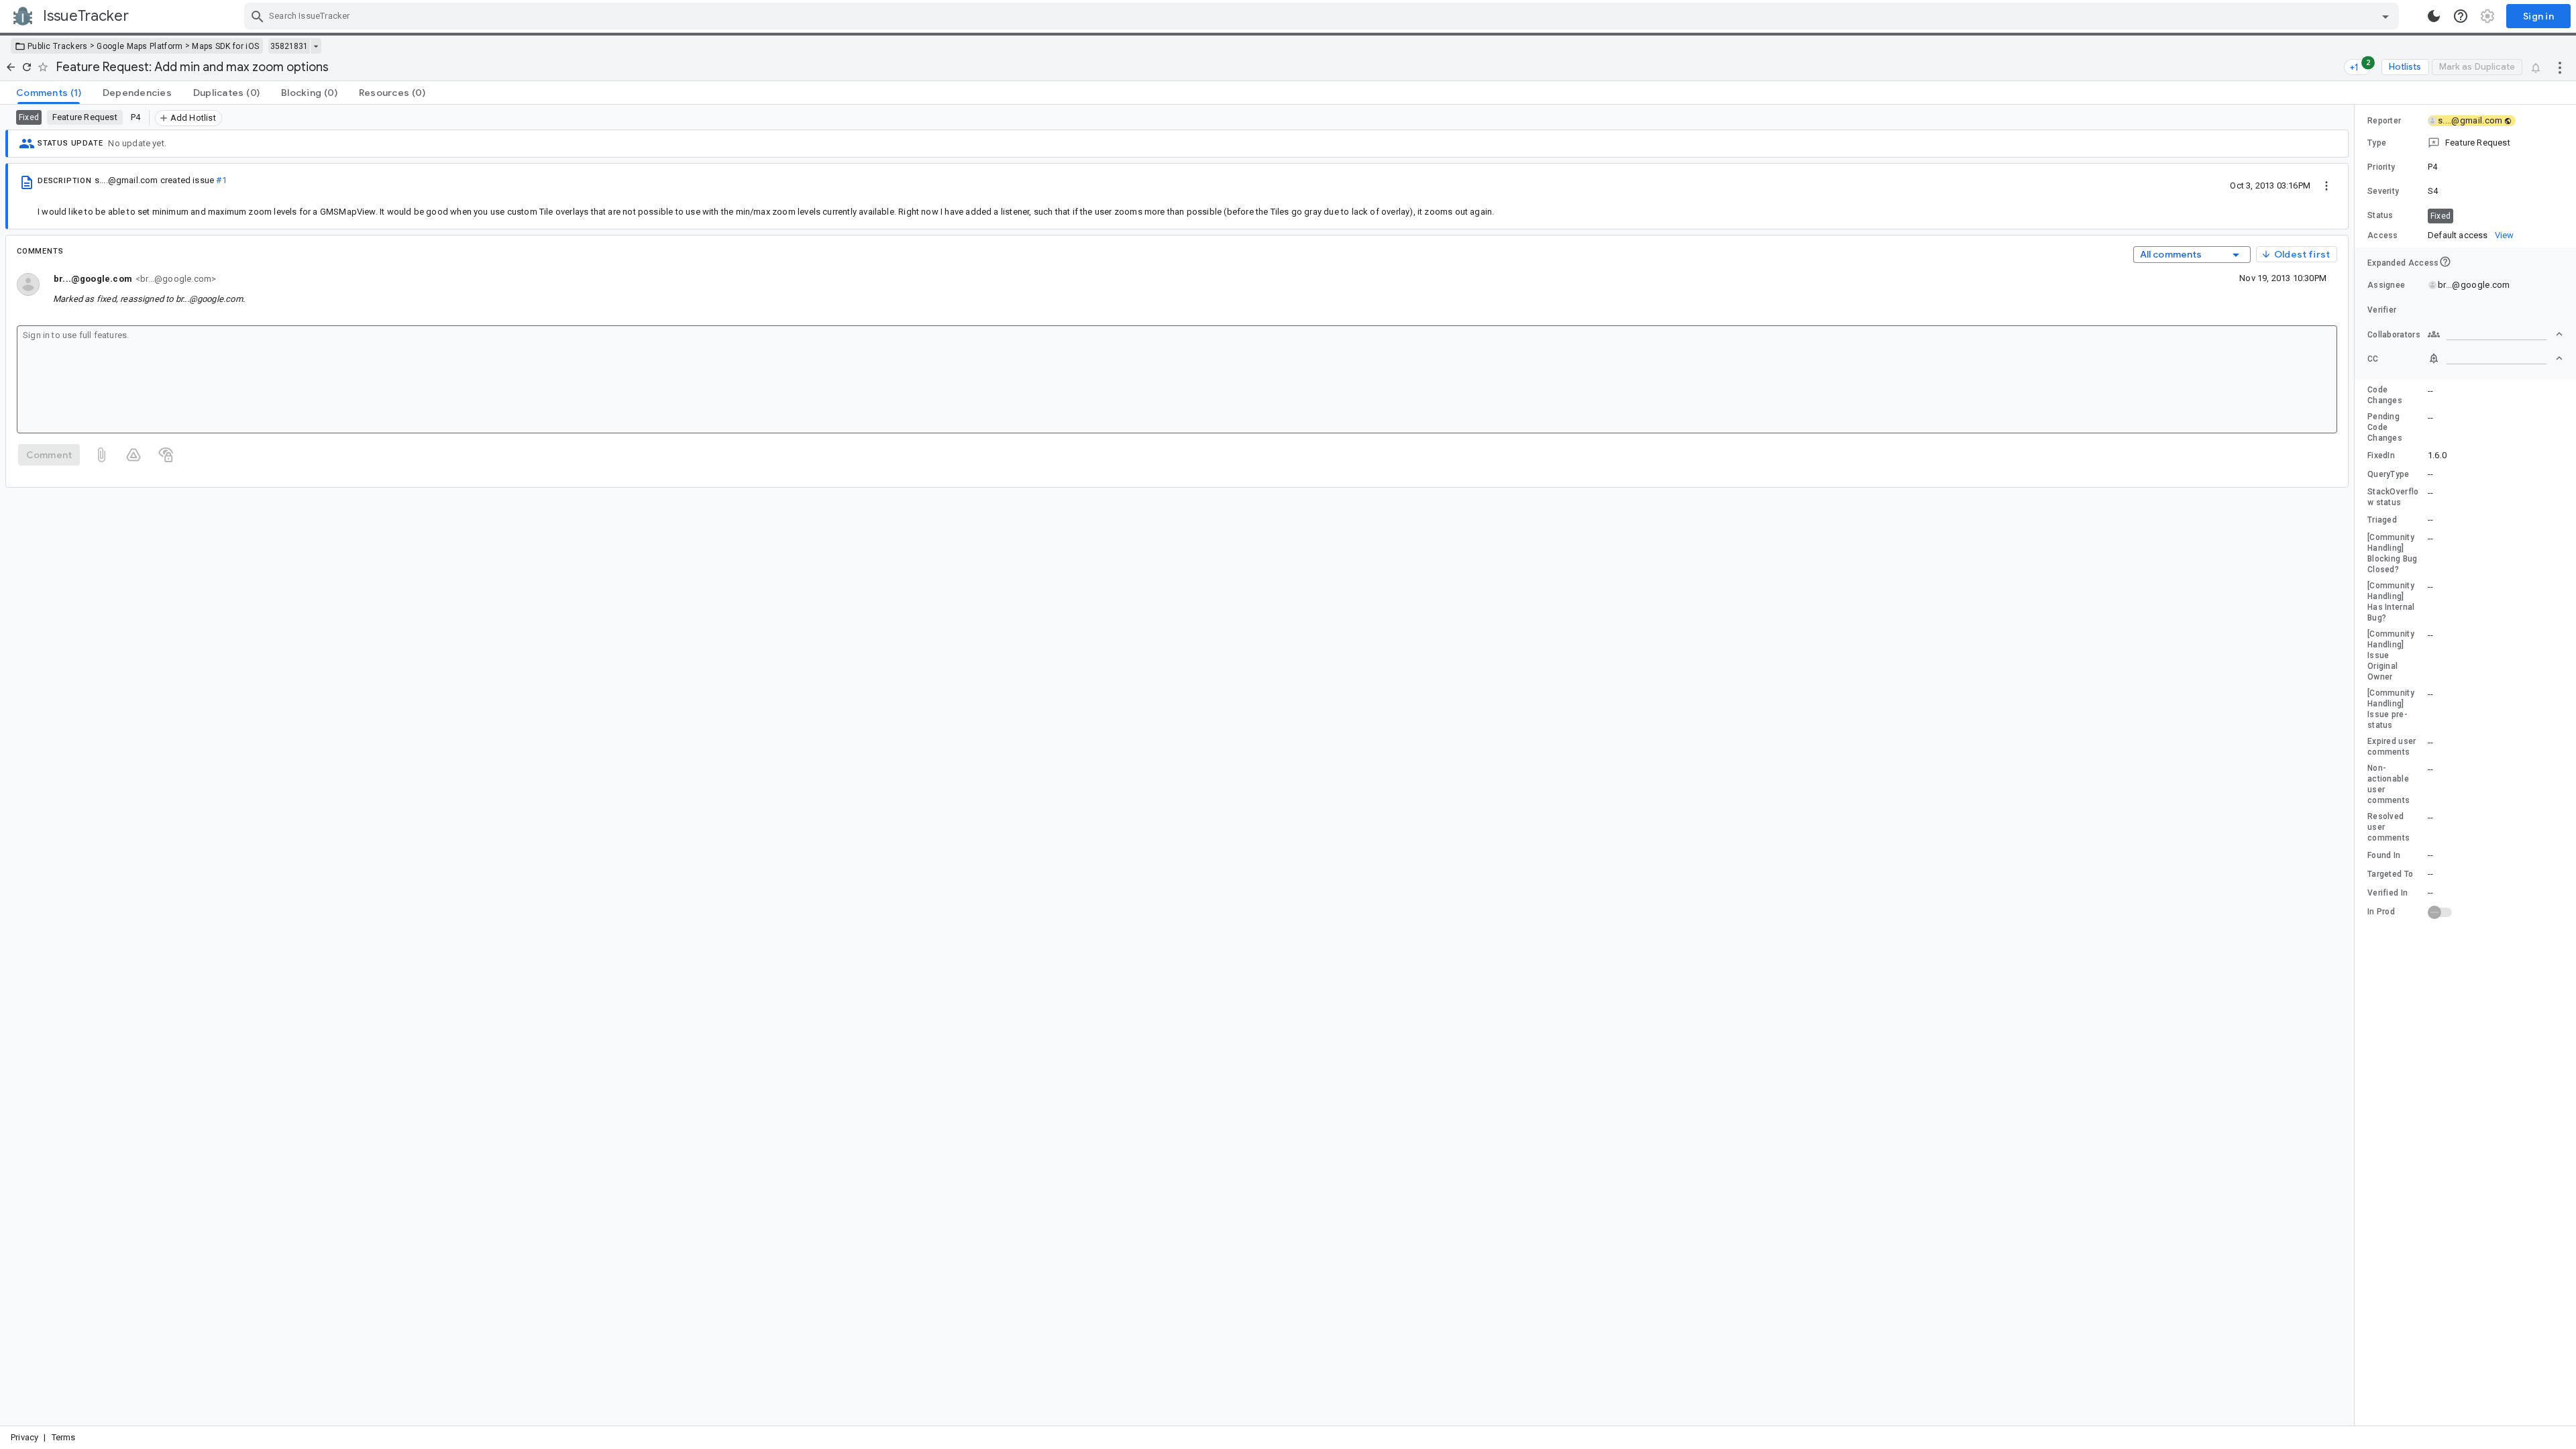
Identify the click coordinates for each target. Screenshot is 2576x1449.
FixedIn (2381, 455)
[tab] (49, 93)
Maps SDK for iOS (225, 46)
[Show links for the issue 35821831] (316, 46)
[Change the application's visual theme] (2434, 16)
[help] (2461, 16)
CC (2373, 359)
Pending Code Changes (2385, 427)
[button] (2465, 143)
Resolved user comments (2389, 827)
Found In (2384, 855)
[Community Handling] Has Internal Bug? (2391, 602)
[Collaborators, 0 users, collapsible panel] (2495, 334)
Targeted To (2390, 874)
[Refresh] (27, 67)
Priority (2381, 167)
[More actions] (2560, 67)
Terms (64, 1437)
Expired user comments (2392, 747)
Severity (2383, 191)
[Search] (258, 16)
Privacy (24, 1437)
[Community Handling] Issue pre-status (2391, 709)
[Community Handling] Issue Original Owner (2391, 655)
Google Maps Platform (140, 46)
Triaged (2382, 520)
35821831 (289, 46)
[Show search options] (2385, 16)
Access (2383, 235)
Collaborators (2394, 335)
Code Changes (2385, 395)
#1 (221, 180)
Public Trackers (58, 46)
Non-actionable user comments (2389, 784)
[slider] (2357, 765)
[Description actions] (2326, 185)
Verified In (2387, 893)
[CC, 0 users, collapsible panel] (2495, 358)
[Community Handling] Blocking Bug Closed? (2393, 553)
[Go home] (11, 67)
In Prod (2381, 912)
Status (2380, 215)
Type (2377, 143)
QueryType (2389, 474)
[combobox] (1323, 16)
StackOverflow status (2393, 497)
